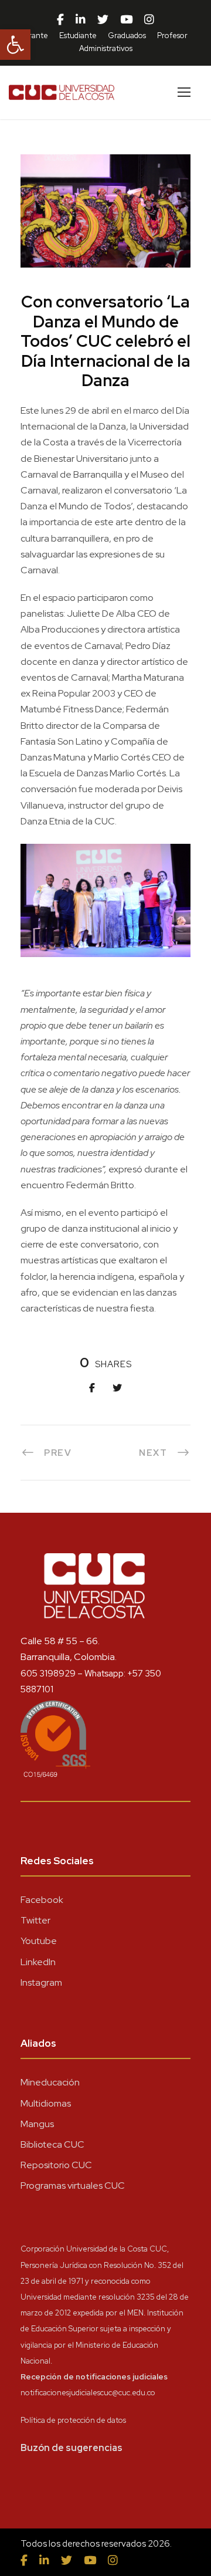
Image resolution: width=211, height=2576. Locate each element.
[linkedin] (81, 20)
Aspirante (31, 36)
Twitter (35, 1920)
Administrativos (106, 48)
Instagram (41, 1982)
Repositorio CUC (56, 2165)
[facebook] (60, 20)
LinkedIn (38, 1962)
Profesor (172, 36)
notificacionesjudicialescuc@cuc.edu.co (88, 2393)
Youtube (39, 1941)
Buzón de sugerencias (72, 2448)
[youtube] (126, 20)
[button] (15, 45)
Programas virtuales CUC (73, 2185)
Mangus (37, 2124)
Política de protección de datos (73, 2420)
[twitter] (103, 20)
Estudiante (78, 36)
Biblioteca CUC (52, 2144)
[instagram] (149, 20)
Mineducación (50, 2082)
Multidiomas (46, 2103)
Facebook (42, 1900)
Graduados (127, 36)
